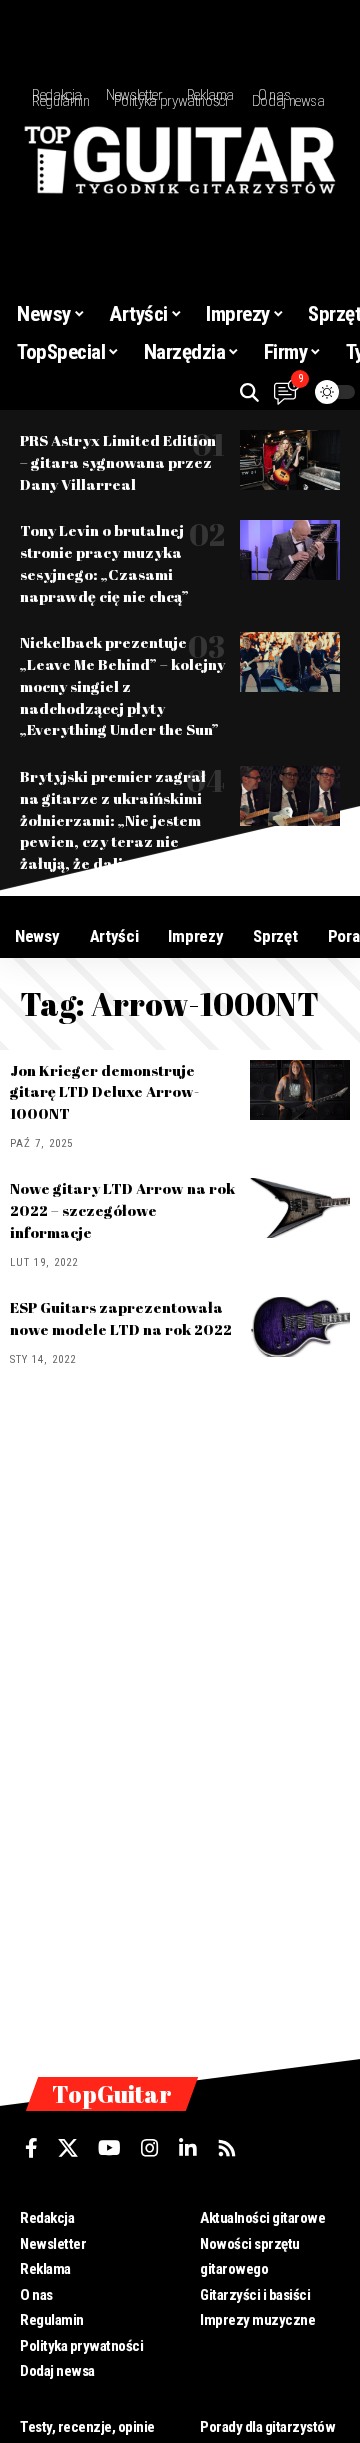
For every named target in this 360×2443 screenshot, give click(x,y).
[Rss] (227, 2148)
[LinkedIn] (188, 2148)
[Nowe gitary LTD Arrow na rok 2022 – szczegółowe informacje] (300, 1208)
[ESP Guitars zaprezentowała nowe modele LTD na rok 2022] (300, 1327)
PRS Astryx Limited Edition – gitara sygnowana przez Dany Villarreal (118, 462)
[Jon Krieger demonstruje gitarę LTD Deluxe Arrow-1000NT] (300, 1090)
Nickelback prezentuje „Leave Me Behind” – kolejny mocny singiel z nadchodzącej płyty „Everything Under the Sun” (122, 685)
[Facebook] (31, 2148)
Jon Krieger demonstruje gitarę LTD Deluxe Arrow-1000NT (104, 1092)
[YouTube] (109, 2148)
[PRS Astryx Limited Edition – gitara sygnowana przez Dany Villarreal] (290, 460)
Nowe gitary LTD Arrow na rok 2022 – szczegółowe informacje (122, 1210)
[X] (68, 2148)
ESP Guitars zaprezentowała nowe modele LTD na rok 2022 (121, 1318)
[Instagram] (150, 2148)
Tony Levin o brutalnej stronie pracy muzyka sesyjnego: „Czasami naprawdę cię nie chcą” (104, 562)
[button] (249, 392)
